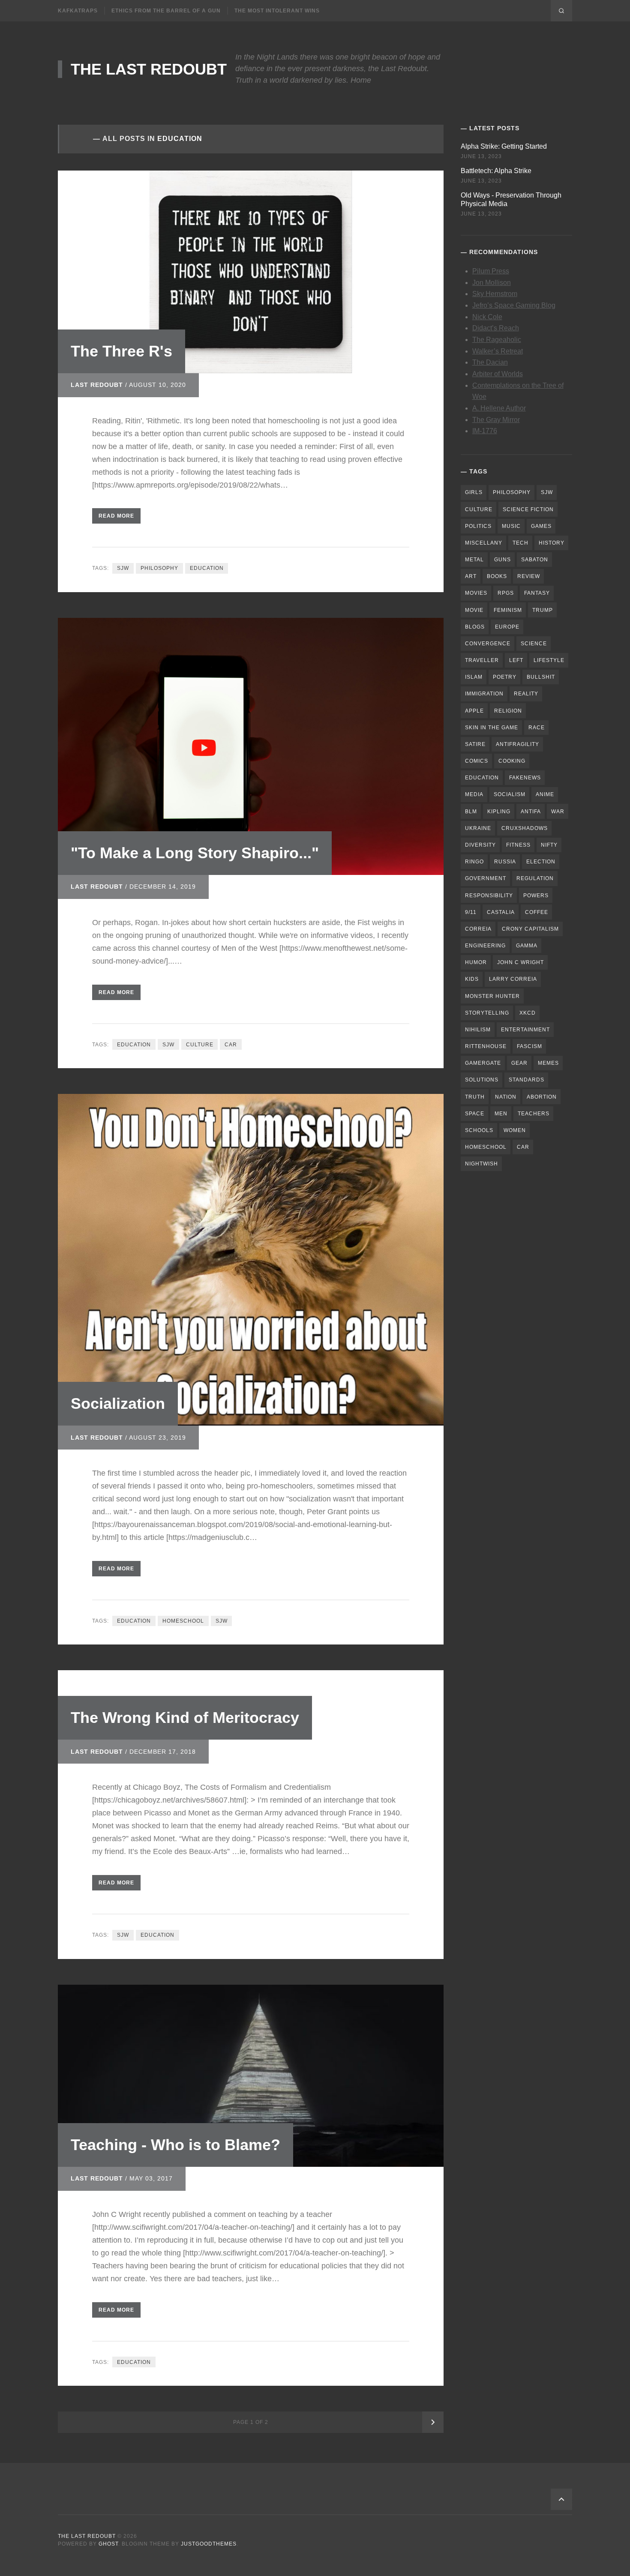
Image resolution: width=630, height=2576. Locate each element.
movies (476, 593)
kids (472, 979)
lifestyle (549, 660)
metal (474, 560)
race (537, 728)
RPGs (506, 593)
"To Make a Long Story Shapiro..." (195, 853)
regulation (535, 878)
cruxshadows (525, 828)
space (475, 1114)
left (516, 660)
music (511, 526)
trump (543, 610)
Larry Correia (513, 979)
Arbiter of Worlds (498, 374)
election (541, 862)
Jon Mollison (492, 283)
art (471, 576)
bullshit (541, 677)
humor (476, 962)
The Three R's (121, 351)
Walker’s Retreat (498, 351)
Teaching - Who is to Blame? (175, 2145)
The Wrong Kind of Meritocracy (185, 1718)
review (529, 576)
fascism (529, 1046)
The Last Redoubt (149, 69)
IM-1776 (485, 431)
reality (526, 694)
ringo (474, 862)
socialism (510, 794)
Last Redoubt (97, 385)
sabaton (535, 560)
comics (477, 761)
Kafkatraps (78, 11)
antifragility (517, 744)
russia (505, 862)
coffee (537, 912)
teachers (534, 1114)
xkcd (528, 1013)
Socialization (118, 1403)
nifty (549, 845)
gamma (527, 946)
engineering (485, 946)
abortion (542, 1097)
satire (475, 744)
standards (526, 1080)
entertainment (525, 1030)
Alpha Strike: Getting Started (504, 146)
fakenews (525, 778)
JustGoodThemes (209, 2544)
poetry (505, 677)
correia (478, 929)
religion (508, 711)
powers (536, 896)
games (541, 526)
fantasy (537, 593)
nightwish (481, 1164)
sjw (123, 568)
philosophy (159, 568)
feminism (508, 610)
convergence (488, 644)
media (474, 794)
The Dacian (490, 362)
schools (479, 1130)
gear (519, 1063)
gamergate (483, 1063)
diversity (480, 845)
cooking (512, 761)
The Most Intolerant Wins (277, 11)
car (231, 1045)
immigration (484, 694)
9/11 (471, 912)
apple (474, 711)
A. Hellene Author (499, 408)
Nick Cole (487, 317)
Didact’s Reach (496, 328)
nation (506, 1097)
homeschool (183, 1621)
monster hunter (492, 996)
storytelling (487, 1013)
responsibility (489, 896)
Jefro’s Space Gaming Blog (514, 305)
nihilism (478, 1030)
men (501, 1114)
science (534, 644)
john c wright (520, 962)
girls (474, 492)
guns (502, 560)
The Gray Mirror (496, 420)
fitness (518, 845)
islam (474, 677)
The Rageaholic (497, 340)
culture (200, 1045)
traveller (482, 660)
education (207, 568)
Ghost (108, 2544)
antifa (531, 812)
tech (520, 543)
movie (474, 610)
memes (548, 1063)
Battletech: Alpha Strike (496, 171)
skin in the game (492, 728)
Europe (507, 627)
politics (478, 526)
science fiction (528, 509)
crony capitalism (530, 929)
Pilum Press (491, 271)
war (558, 812)
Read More (116, 516)
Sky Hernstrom (495, 294)
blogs (475, 627)
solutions (482, 1080)
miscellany (484, 543)
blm (471, 812)
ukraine (478, 828)
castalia (501, 912)
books (497, 576)
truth (475, 1097)
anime (545, 794)
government (486, 878)
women (515, 1130)
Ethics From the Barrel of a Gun (166, 11)
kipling (499, 812)
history (552, 543)
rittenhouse (486, 1046)
